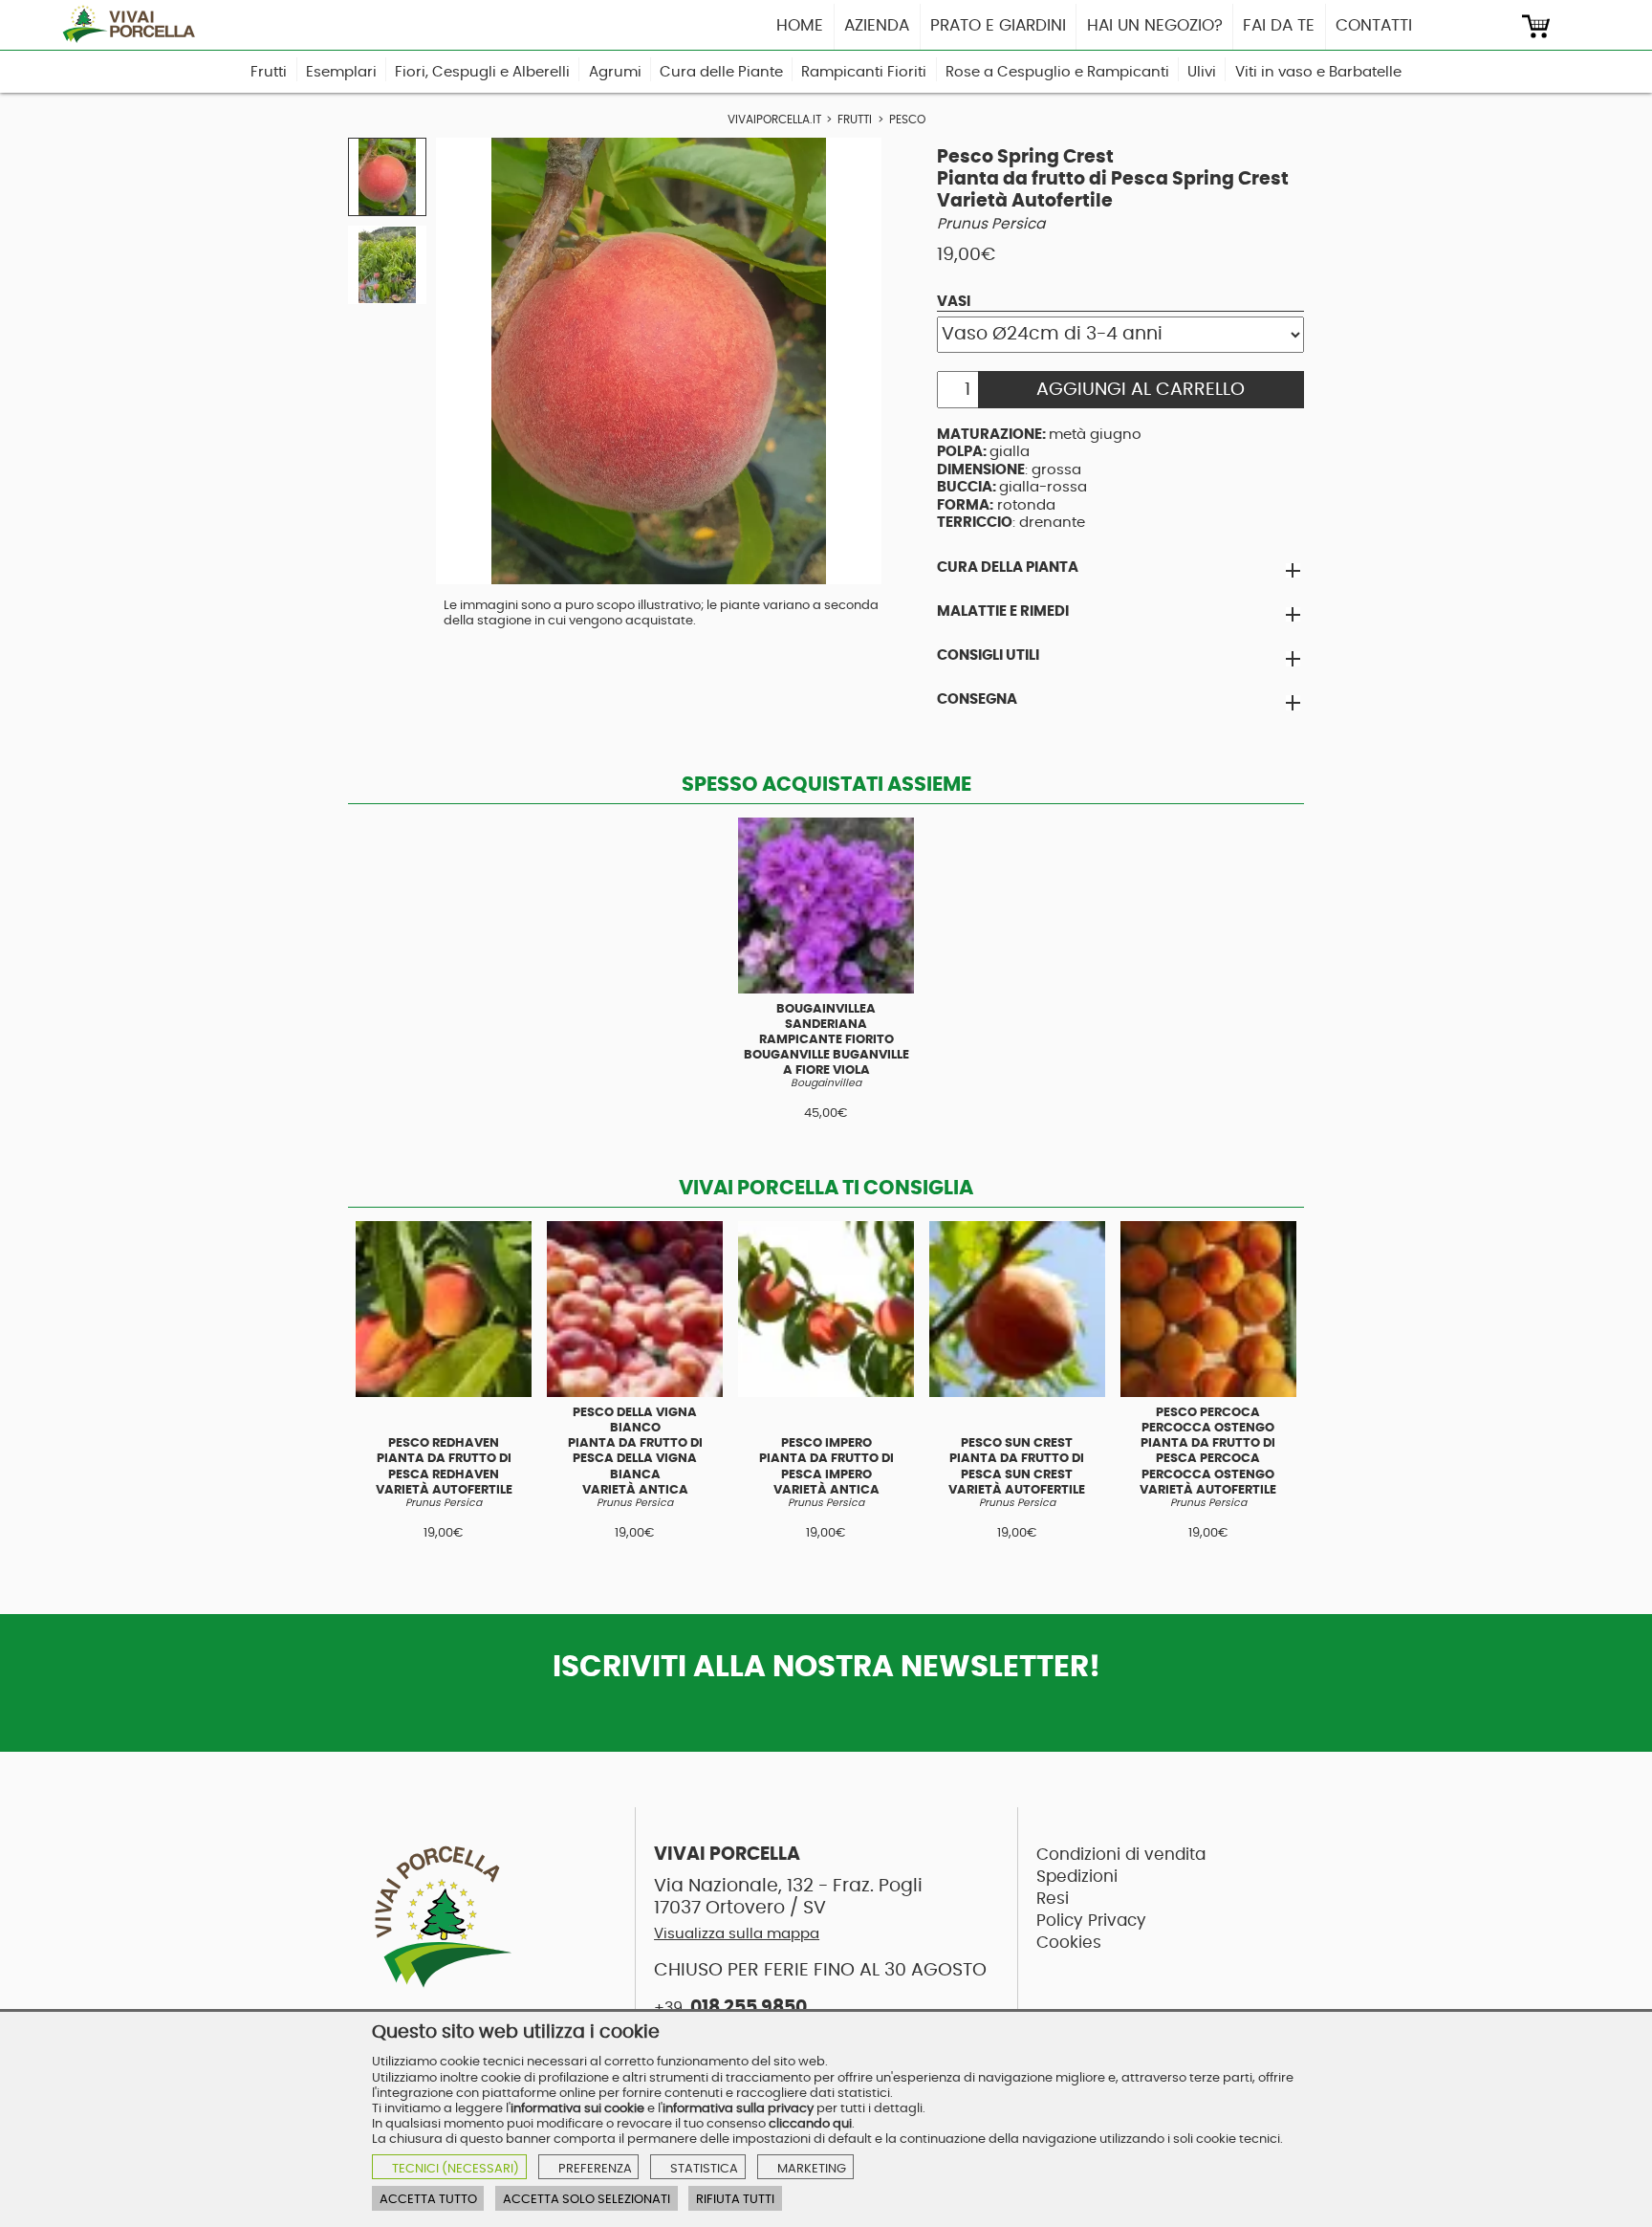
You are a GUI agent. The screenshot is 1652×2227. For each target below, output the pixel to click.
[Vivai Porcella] (135, 24)
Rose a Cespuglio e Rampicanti (1057, 72)
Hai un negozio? (1155, 25)
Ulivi (1202, 72)
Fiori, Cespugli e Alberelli (482, 72)
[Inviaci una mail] (1500, 26)
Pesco (907, 120)
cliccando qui (810, 2124)
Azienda (877, 25)
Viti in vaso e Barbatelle (1318, 72)
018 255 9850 (730, 2008)
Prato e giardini (998, 25)
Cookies (1069, 1943)
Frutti (269, 72)
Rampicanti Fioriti (864, 72)
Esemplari (341, 72)
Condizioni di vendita (1121, 1855)
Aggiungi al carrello (1141, 390)
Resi (1053, 1899)
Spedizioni (1077, 1877)
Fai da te (1279, 25)
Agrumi (615, 72)
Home (800, 25)
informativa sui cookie (577, 2108)
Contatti (1374, 25)
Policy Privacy (1091, 1921)
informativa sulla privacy (738, 2108)
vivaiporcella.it (774, 120)
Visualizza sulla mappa (737, 1934)
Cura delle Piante (721, 72)
